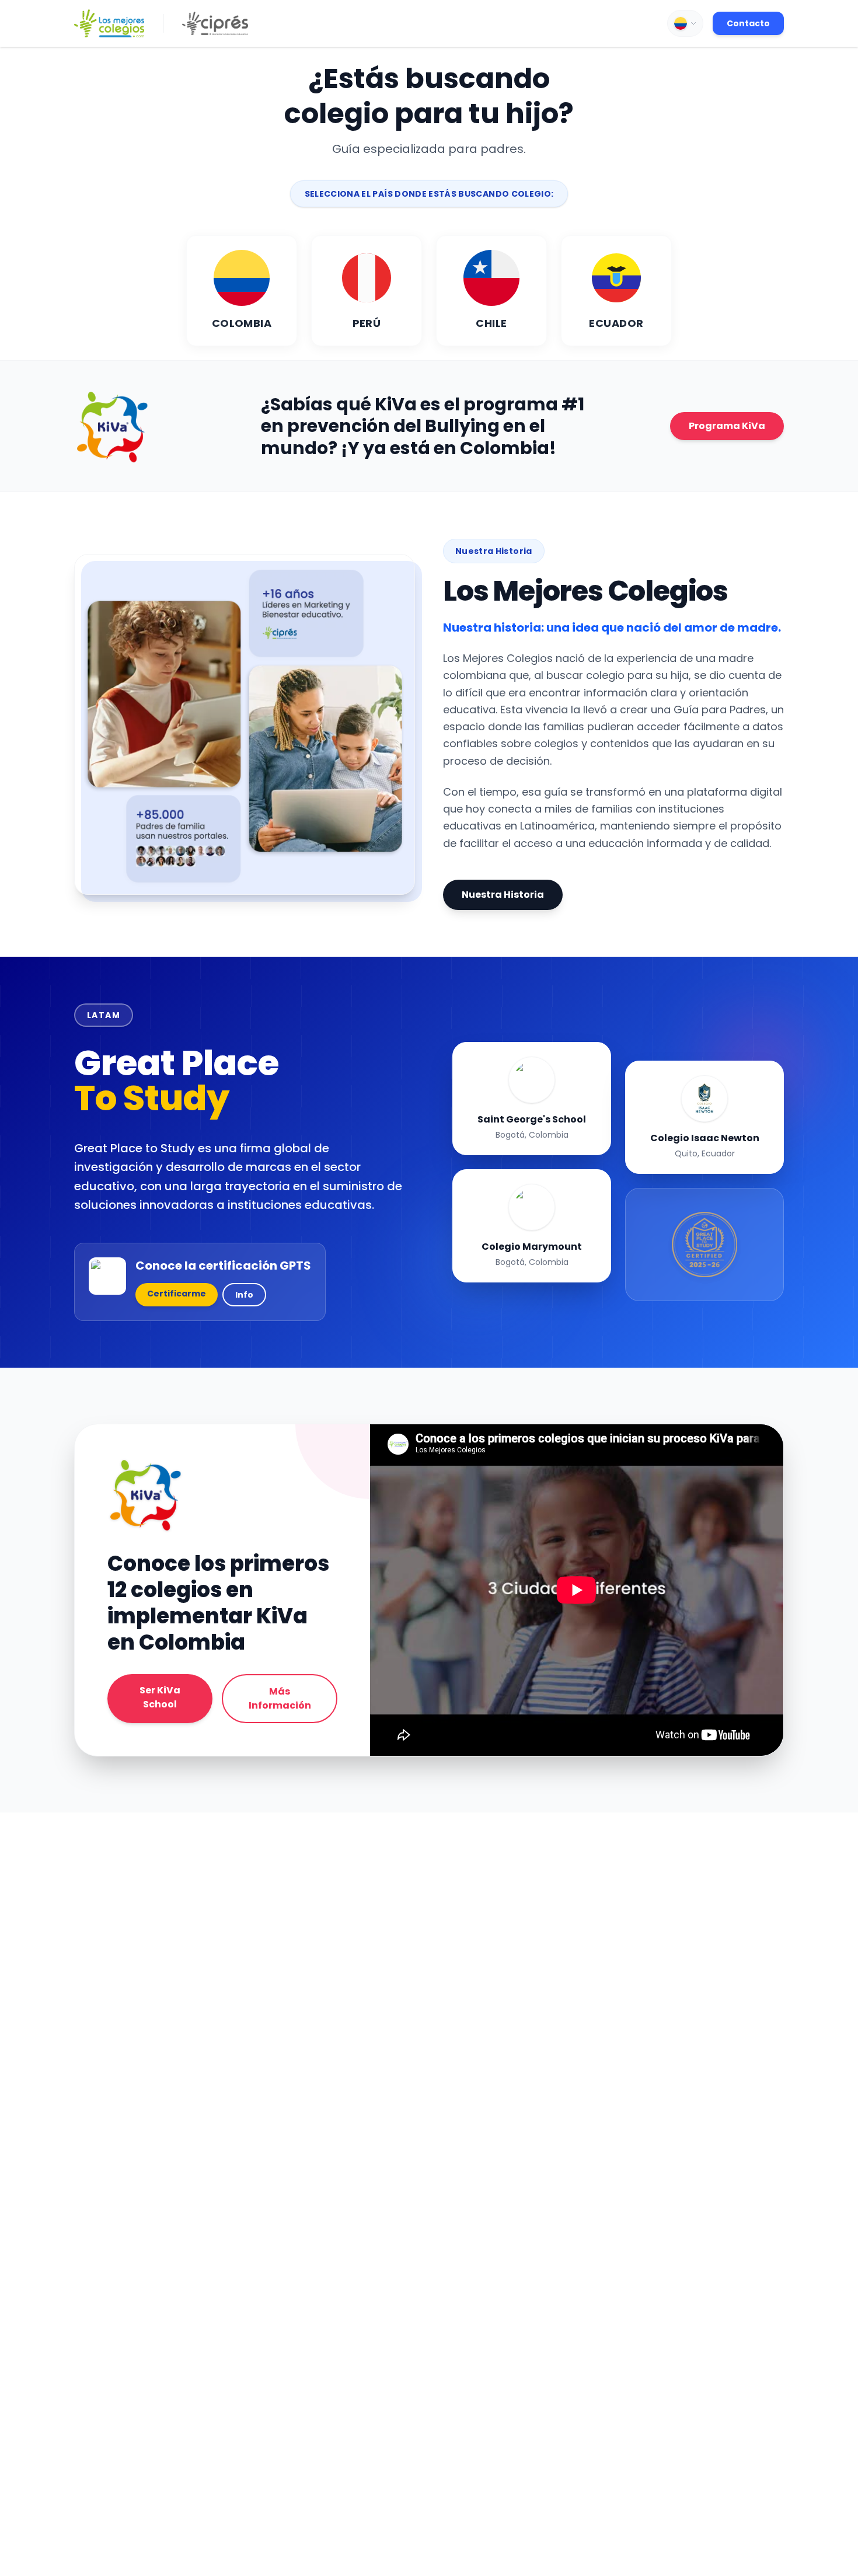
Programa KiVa (727, 426)
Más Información (280, 1698)
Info (244, 1295)
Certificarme (177, 1294)
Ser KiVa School (160, 1697)
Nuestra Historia (503, 895)
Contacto (748, 23)
